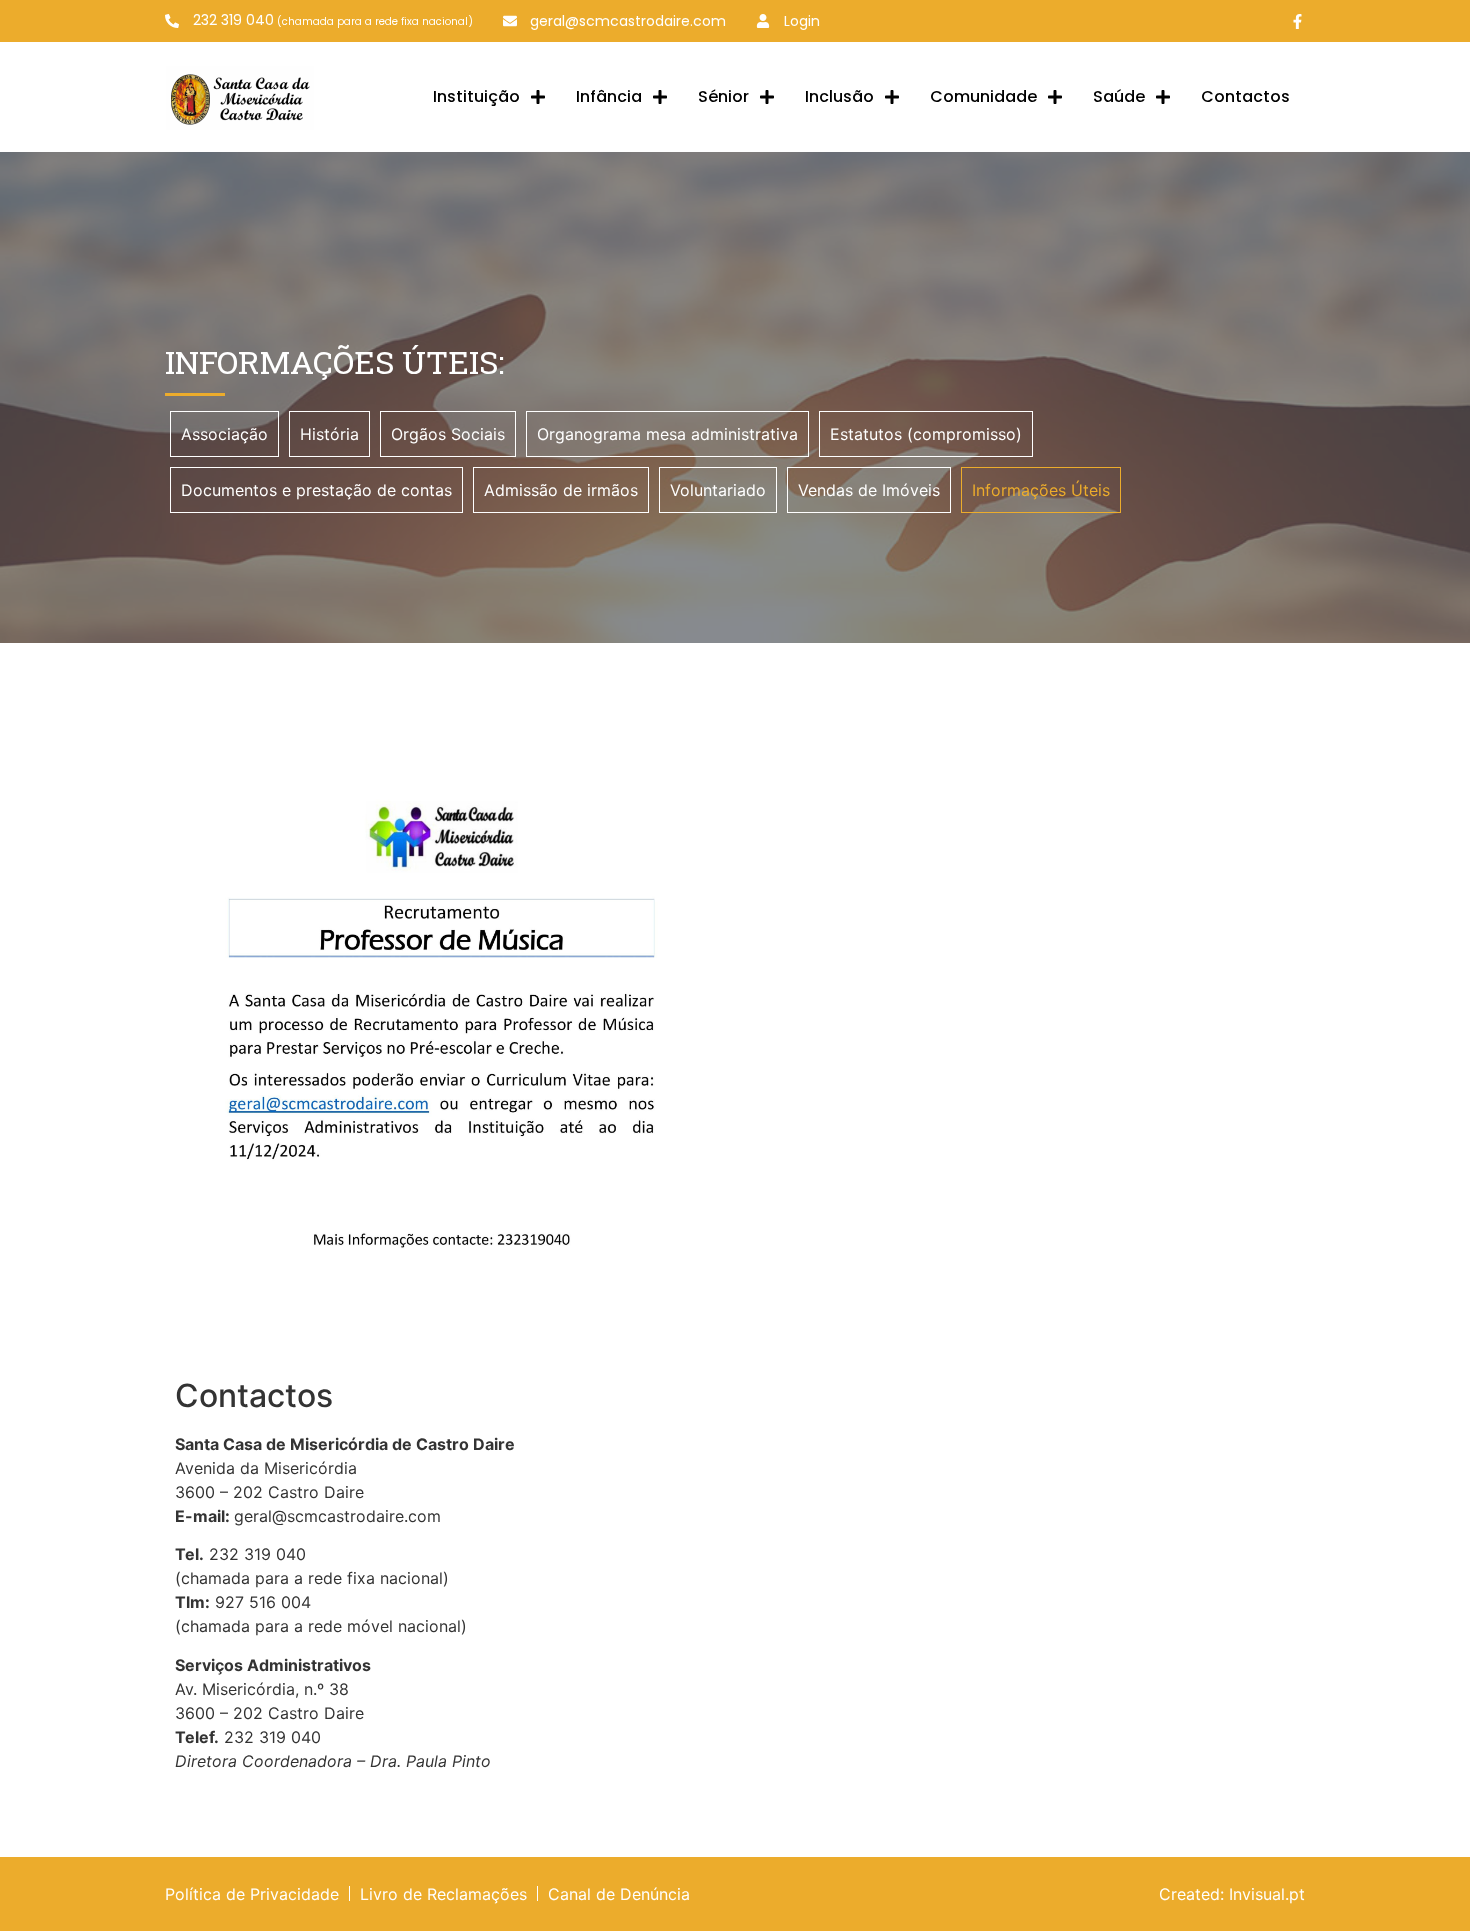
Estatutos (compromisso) (926, 434)
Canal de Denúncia (619, 1894)
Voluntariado (718, 490)
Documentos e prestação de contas (316, 490)
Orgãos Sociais (448, 434)
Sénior (723, 96)
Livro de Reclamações (443, 1894)
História (329, 434)
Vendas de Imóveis (869, 490)
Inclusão (839, 96)
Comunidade (983, 96)
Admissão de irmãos (561, 490)
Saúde (1119, 96)
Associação (224, 434)
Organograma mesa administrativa (667, 434)
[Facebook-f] (1297, 21)
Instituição (476, 96)
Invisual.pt (1267, 1894)
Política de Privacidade (252, 1894)
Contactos (1245, 96)
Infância (609, 96)
